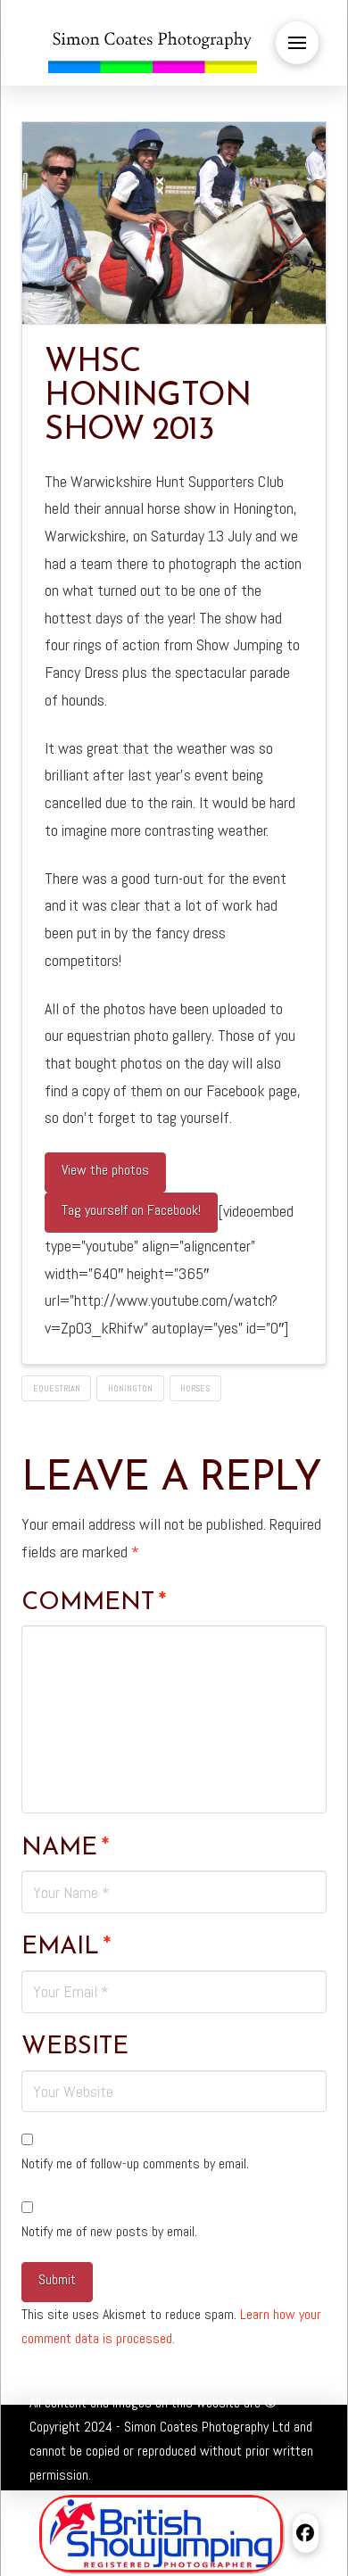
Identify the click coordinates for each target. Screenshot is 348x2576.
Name (66, 1848)
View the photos (105, 1170)
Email (66, 1947)
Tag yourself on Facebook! (131, 1210)
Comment (94, 1603)
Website (75, 2047)
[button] (297, 43)
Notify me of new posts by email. (109, 2231)
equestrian (57, 1388)
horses (195, 1388)
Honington (130, 1388)
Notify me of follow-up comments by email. (135, 2163)
